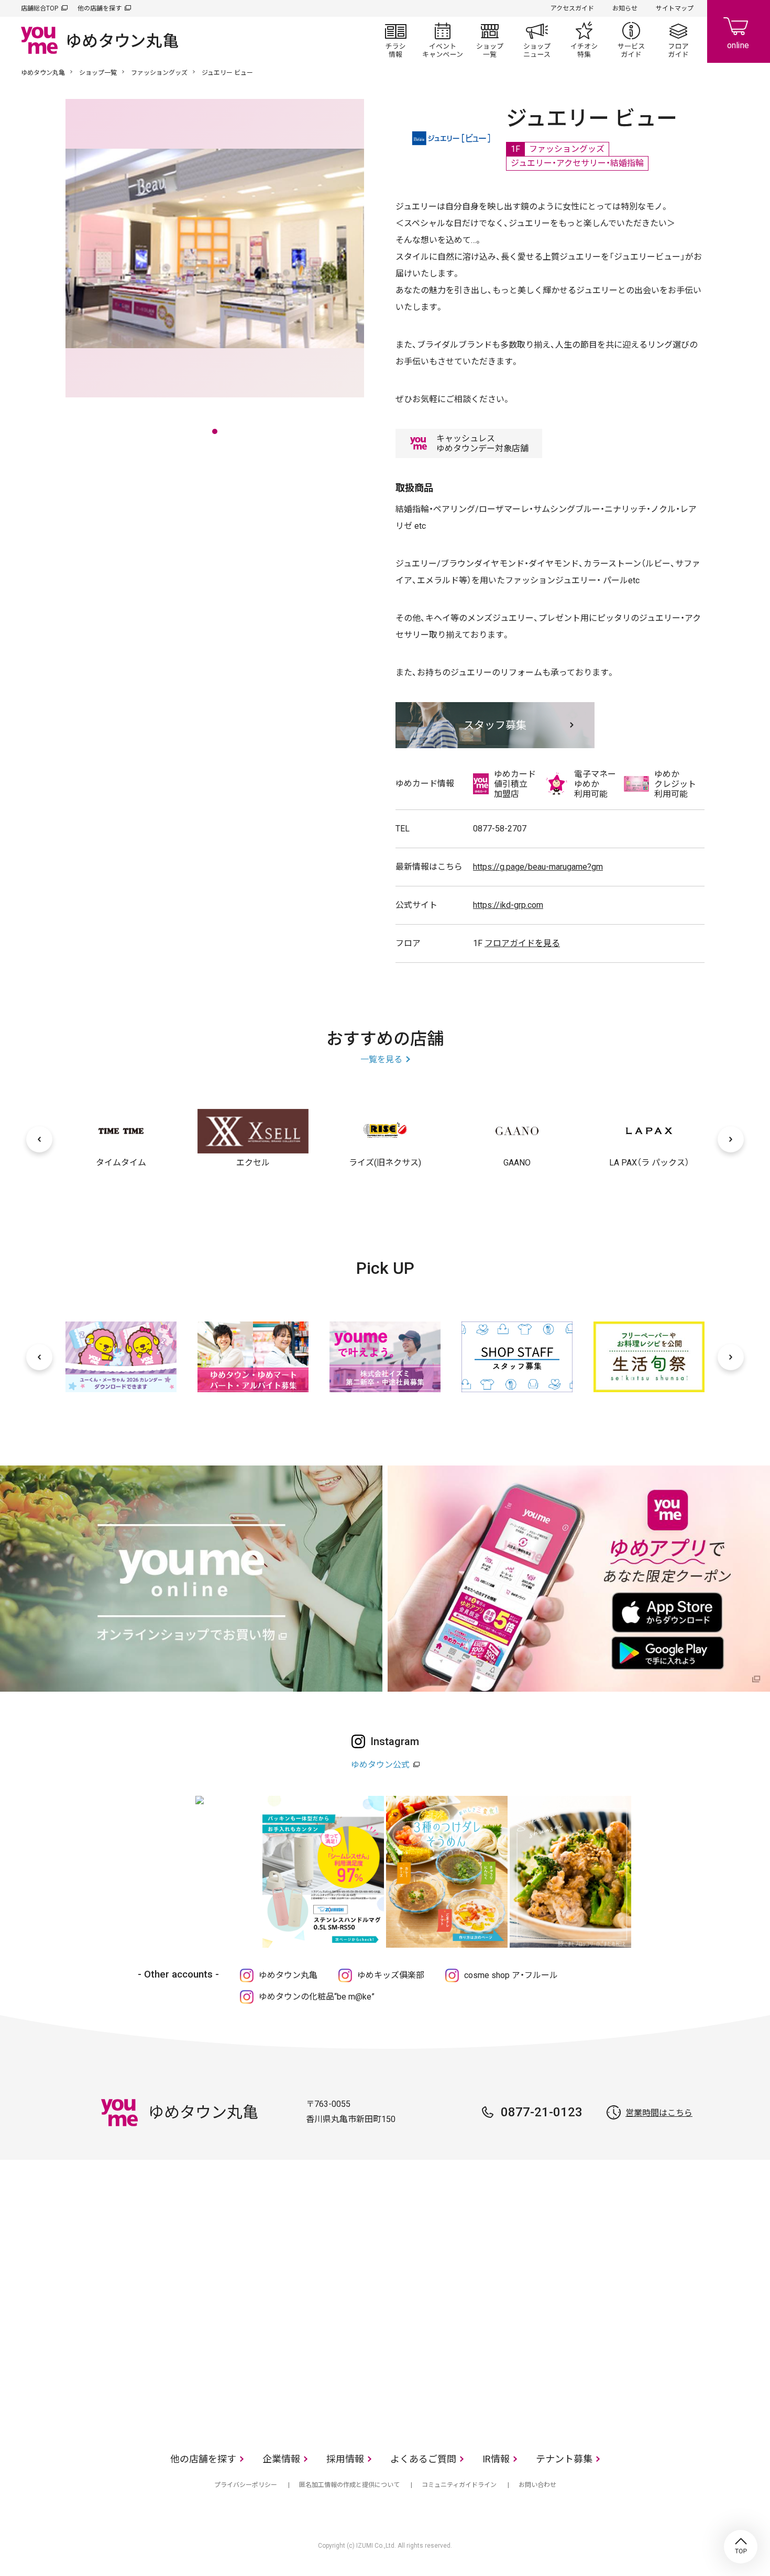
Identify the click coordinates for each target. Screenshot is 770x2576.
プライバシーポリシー (246, 2485)
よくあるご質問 (423, 2459)
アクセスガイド (572, 8)
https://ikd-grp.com (508, 905)
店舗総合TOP (40, 8)
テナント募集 (564, 2459)
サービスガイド (631, 40)
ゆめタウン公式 (380, 1765)
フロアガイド (678, 40)
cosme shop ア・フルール (511, 1975)
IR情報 (496, 2459)
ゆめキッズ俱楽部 (391, 1975)
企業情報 (281, 2459)
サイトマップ (675, 8)
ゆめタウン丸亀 (43, 73)
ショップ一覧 (490, 40)
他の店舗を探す (100, 8)
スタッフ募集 (495, 725)
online (739, 31)
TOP (741, 2547)
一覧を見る (381, 1059)
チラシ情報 (395, 40)
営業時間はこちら (659, 2113)
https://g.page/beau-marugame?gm (538, 867)
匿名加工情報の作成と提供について (349, 2485)
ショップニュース (537, 40)
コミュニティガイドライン (459, 2485)
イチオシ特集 (584, 40)
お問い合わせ (537, 2485)
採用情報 (345, 2459)
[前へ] (39, 1139)
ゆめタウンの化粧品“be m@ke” (317, 1997)
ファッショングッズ (159, 73)
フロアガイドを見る (522, 943)
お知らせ (625, 8)
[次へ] (731, 1139)
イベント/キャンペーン (443, 40)
